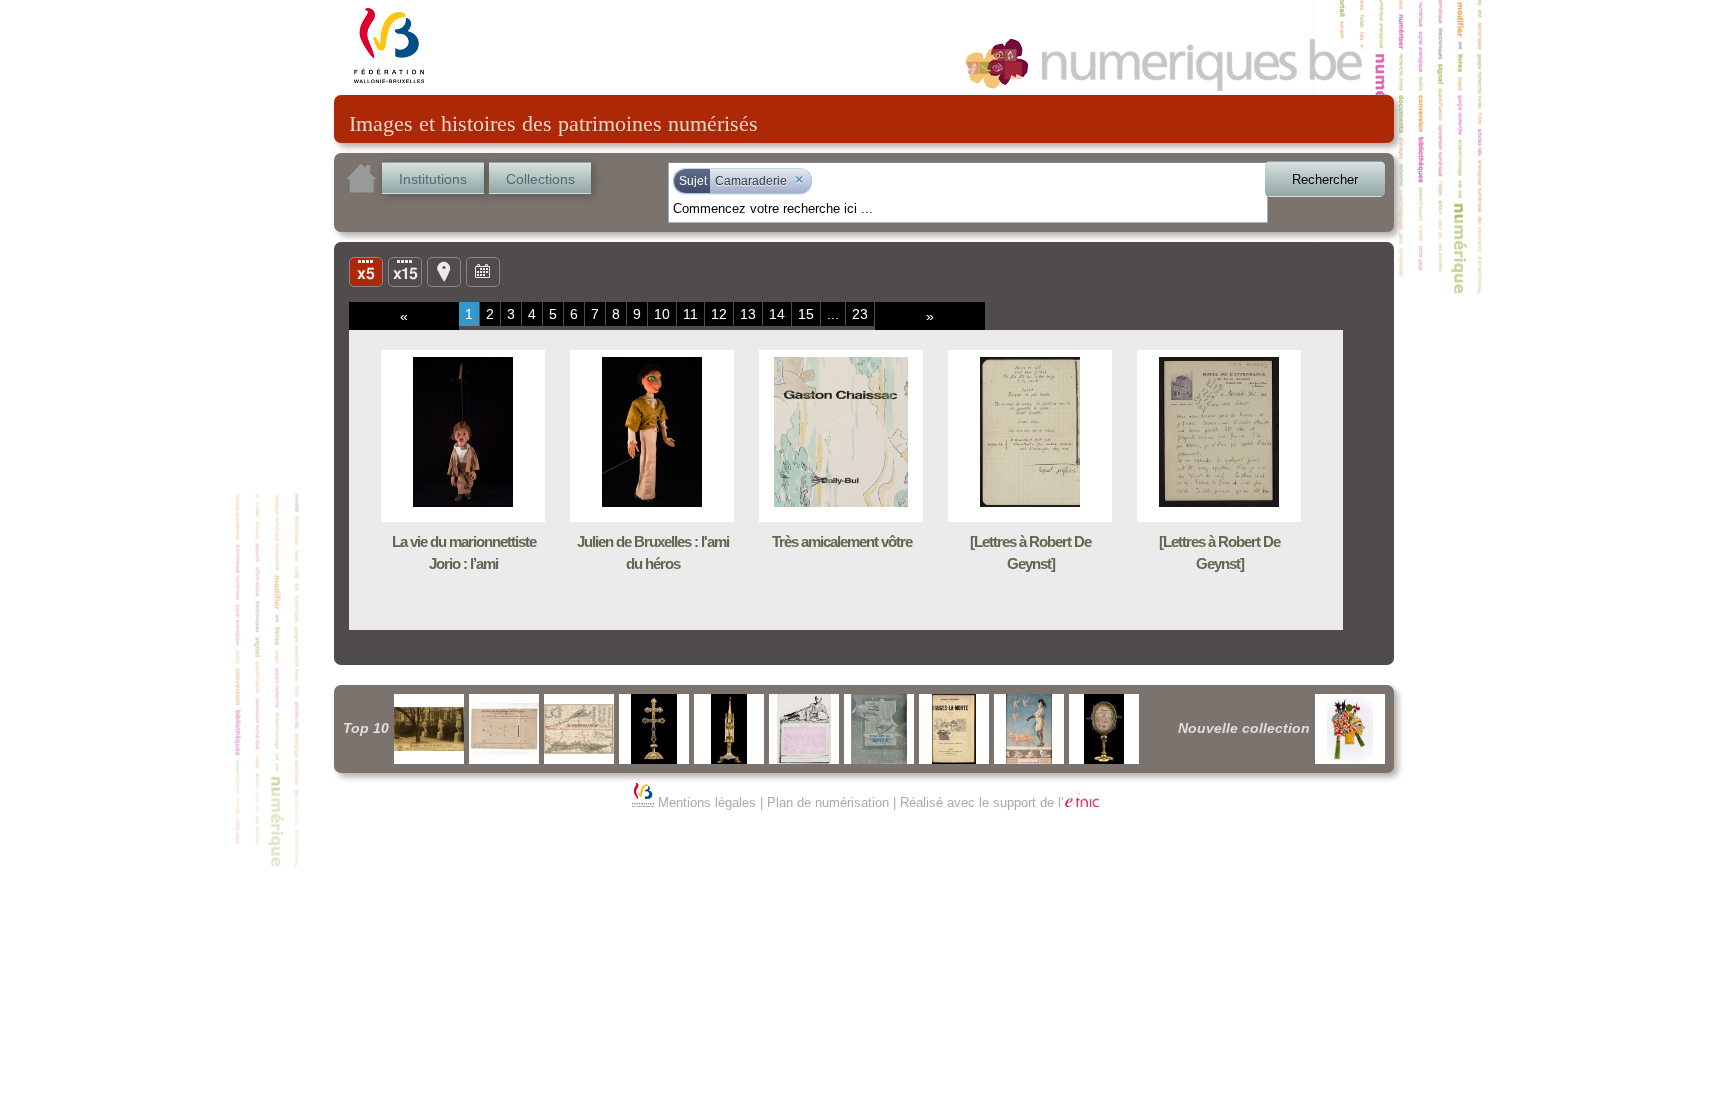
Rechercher (1325, 179)
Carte (444, 271)
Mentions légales (707, 802)
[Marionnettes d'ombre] (1350, 729)
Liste (405, 271)
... (833, 314)
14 (777, 314)
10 (662, 314)
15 (806, 314)
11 (690, 314)
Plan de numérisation (828, 802)
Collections (540, 179)
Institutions (433, 179)
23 (860, 314)
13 (748, 314)
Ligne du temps (483, 271)
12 (719, 314)
